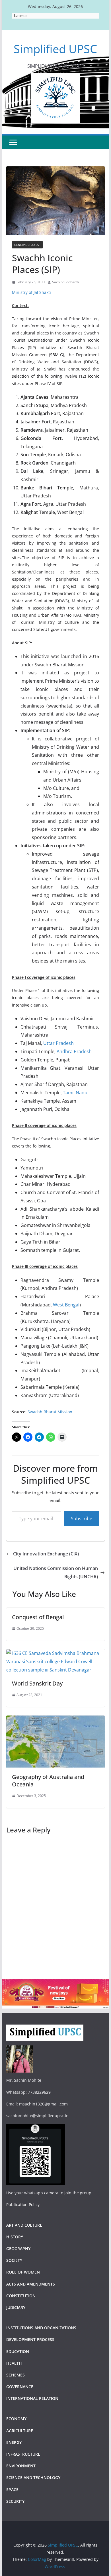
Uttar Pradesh (58, 1043)
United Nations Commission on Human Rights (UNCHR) (56, 1572)
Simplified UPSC (55, 49)
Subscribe (82, 1519)
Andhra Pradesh (74, 1051)
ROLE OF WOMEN (23, 2272)
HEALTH (14, 2363)
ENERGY (14, 2442)
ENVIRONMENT (21, 2466)
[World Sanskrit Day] (55, 1653)
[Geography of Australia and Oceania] (55, 1720)
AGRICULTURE (20, 2431)
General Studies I (27, 245)
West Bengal (66, 1305)
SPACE (12, 2490)
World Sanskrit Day (37, 1683)
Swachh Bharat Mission (50, 1412)
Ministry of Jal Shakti (31, 292)
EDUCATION (18, 2351)
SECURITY (15, 2501)
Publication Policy (23, 2205)
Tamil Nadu (75, 1093)
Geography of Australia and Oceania (48, 1781)
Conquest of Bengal (38, 1617)
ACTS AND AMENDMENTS (31, 2284)
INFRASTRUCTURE (23, 2454)
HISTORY (15, 2237)
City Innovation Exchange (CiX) (46, 1554)
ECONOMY (16, 2419)
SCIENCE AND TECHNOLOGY (33, 2478)
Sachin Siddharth (65, 282)
